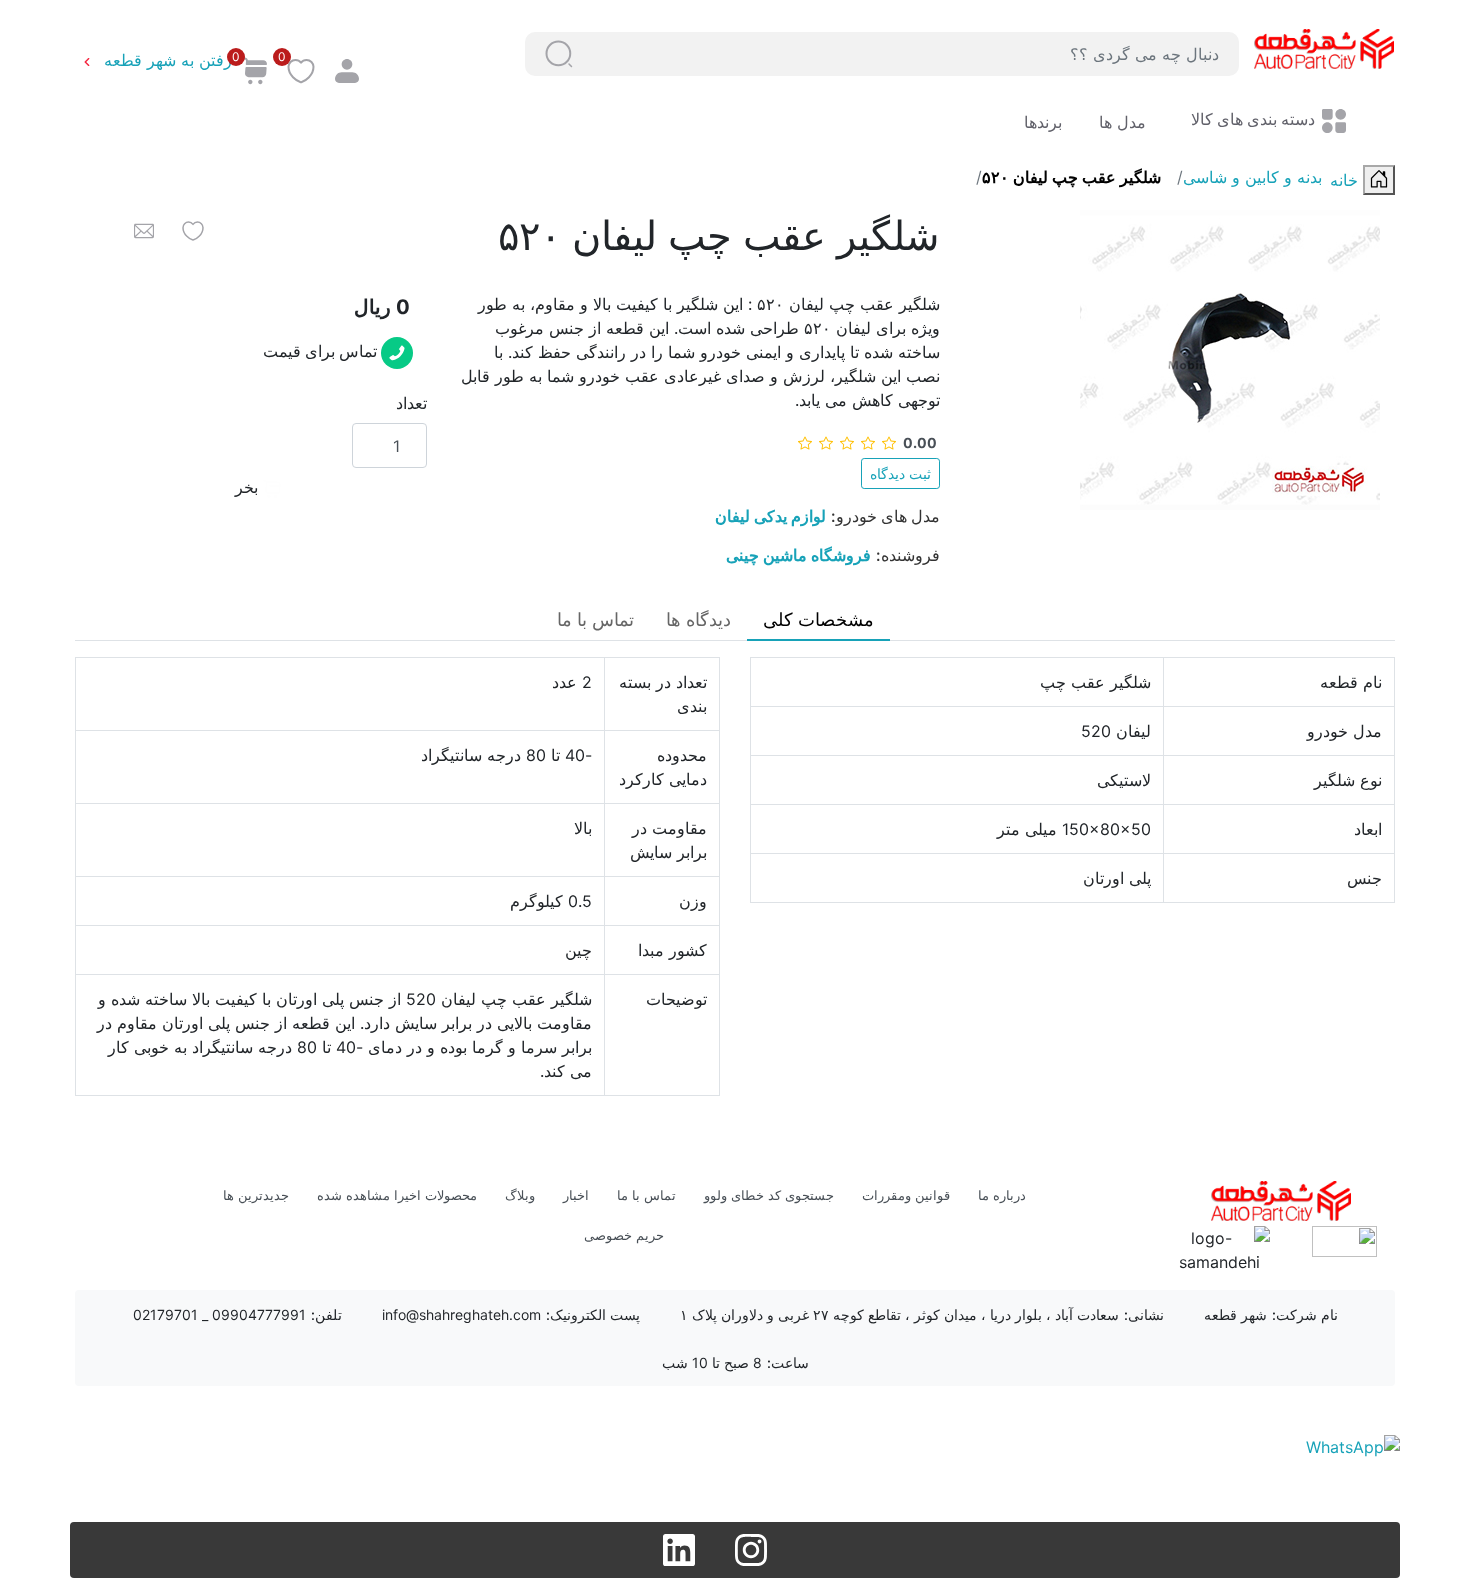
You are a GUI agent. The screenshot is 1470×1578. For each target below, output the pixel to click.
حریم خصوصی (624, 1235)
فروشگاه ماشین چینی (798, 555)
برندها (1043, 122)
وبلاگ (520, 1195)
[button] (559, 54)
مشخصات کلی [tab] (818, 619)
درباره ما (1002, 1195)
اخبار (576, 1195)
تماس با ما (646, 1195)
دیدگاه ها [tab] (698, 619)
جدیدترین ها (256, 1195)
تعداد (411, 403)
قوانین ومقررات (906, 1195)
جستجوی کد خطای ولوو (769, 1195)
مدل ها (1120, 122)
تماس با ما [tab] (595, 619)
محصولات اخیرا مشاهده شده (397, 1195)
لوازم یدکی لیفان (770, 516)
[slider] (867, 442)
